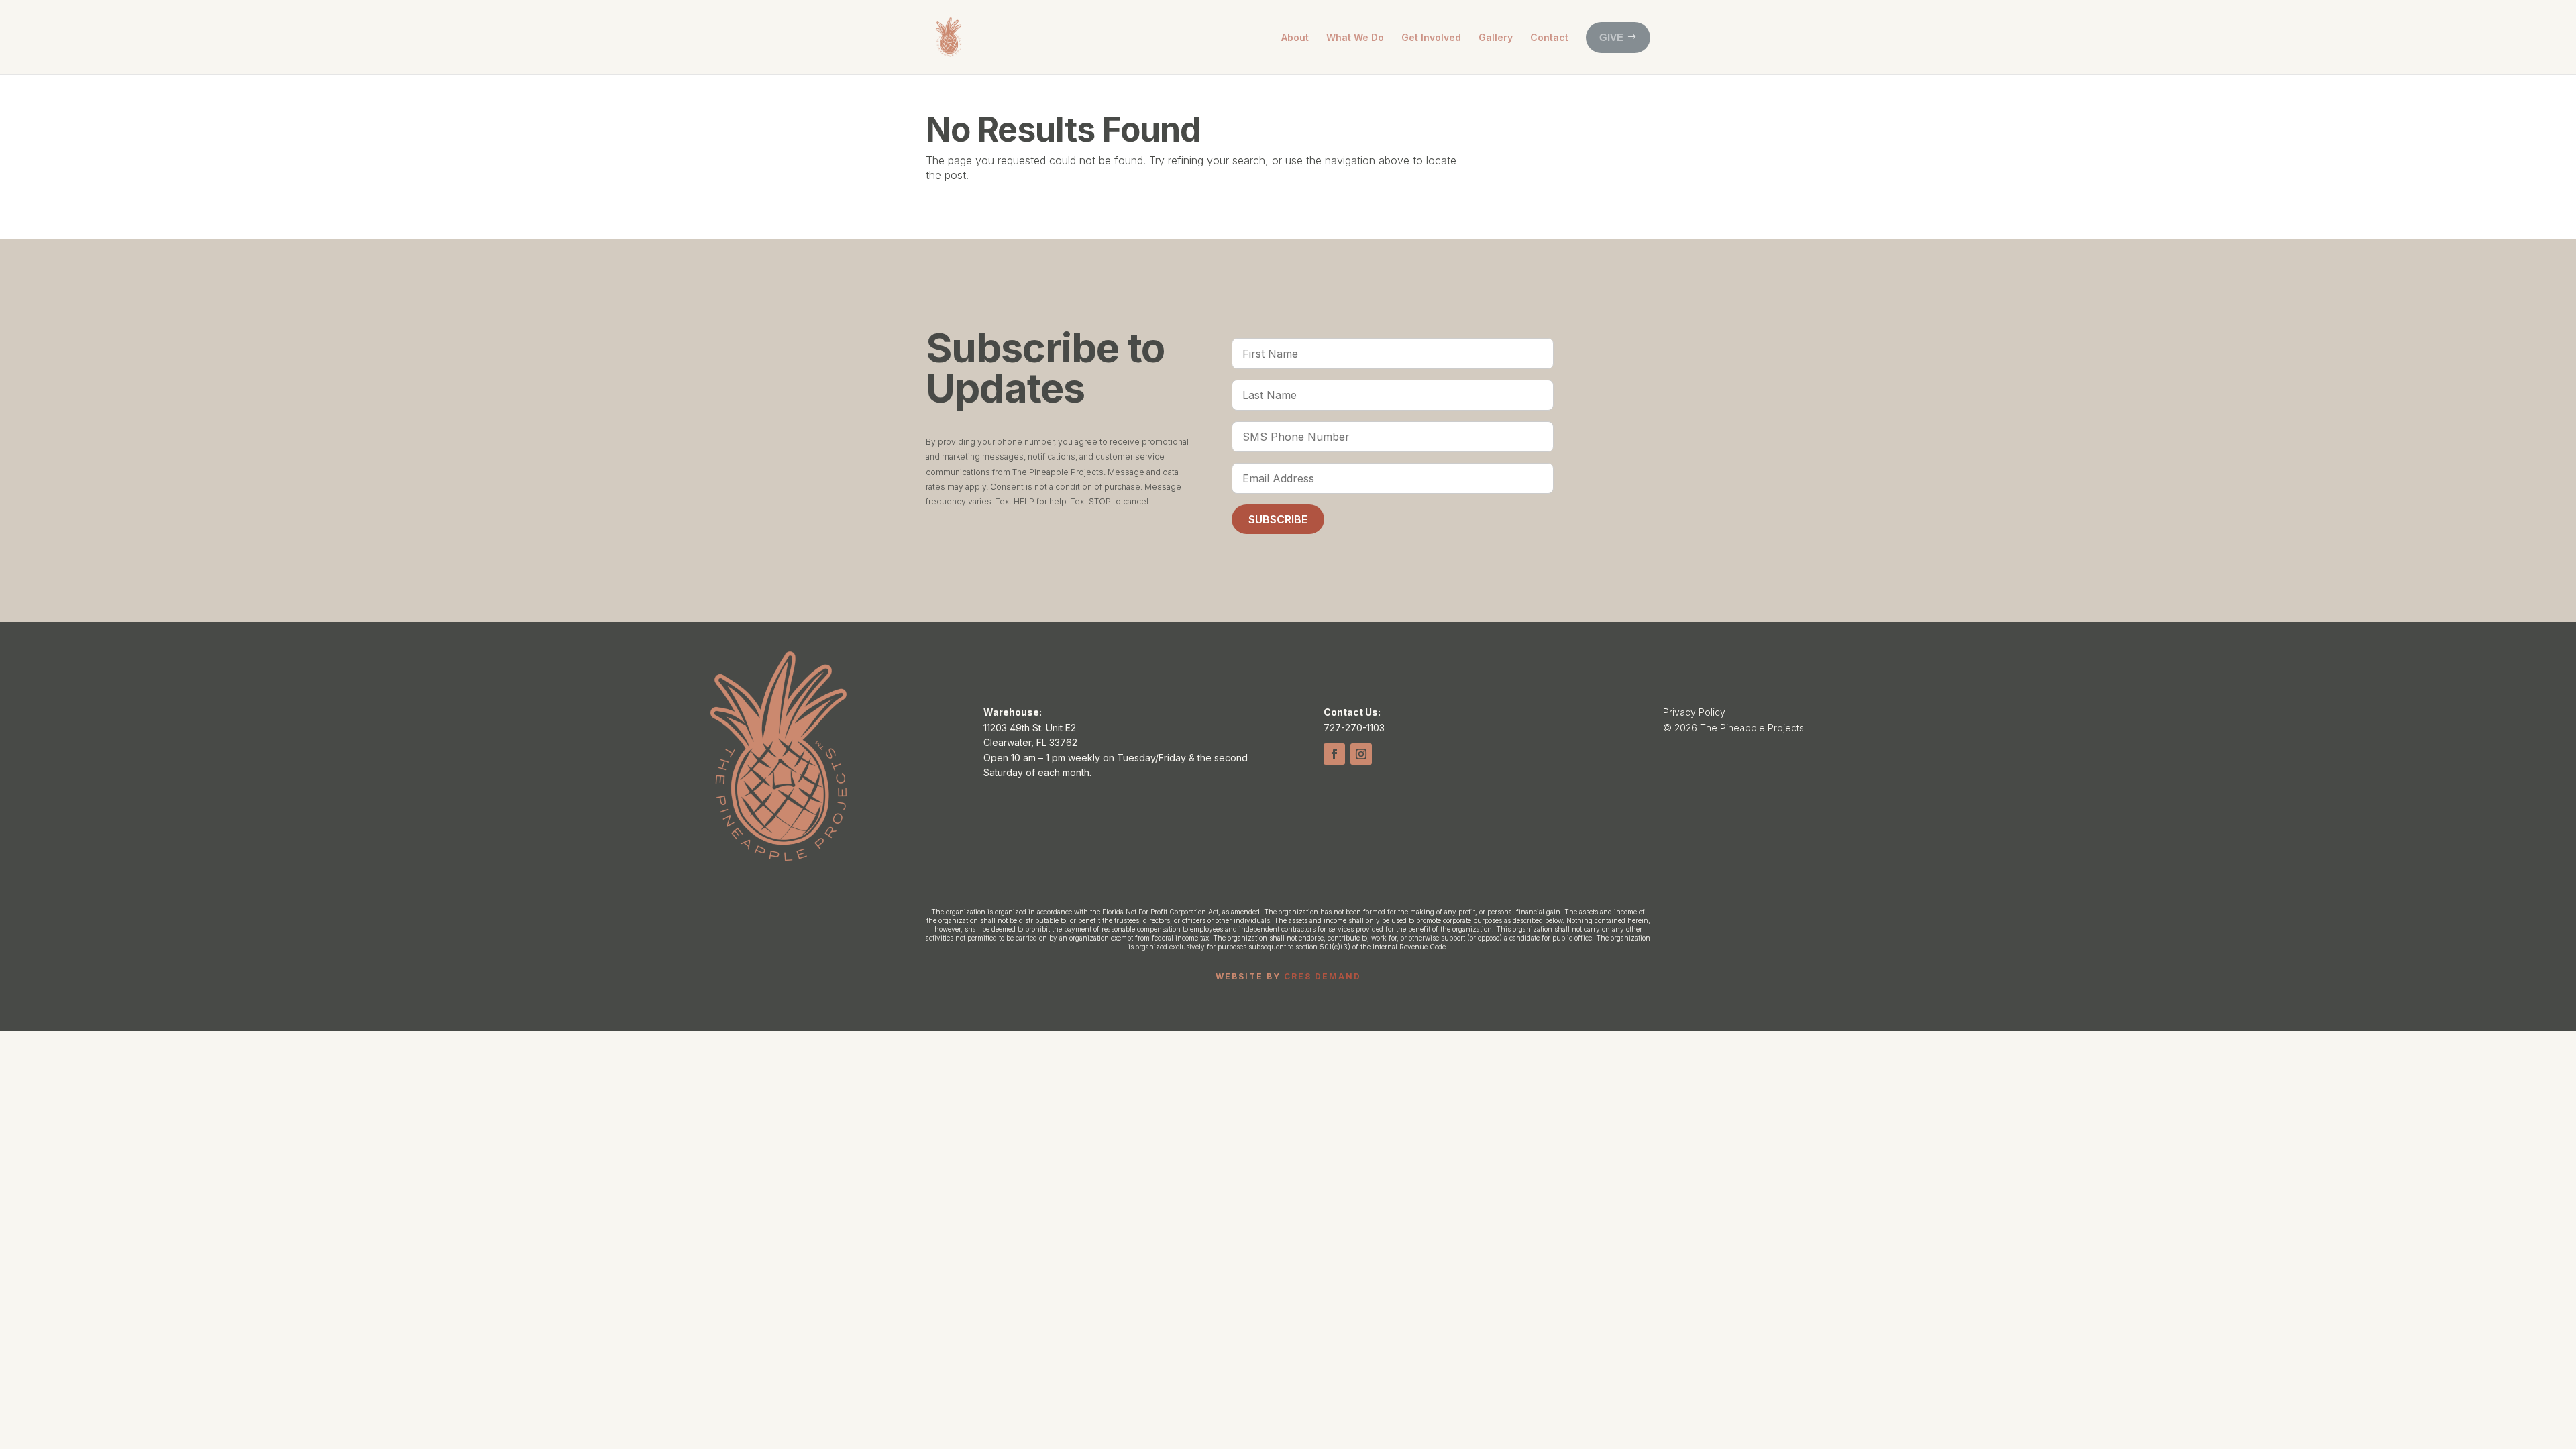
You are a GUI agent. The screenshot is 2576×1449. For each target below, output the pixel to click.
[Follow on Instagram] (1361, 754)
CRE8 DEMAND (1323, 976)
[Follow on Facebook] (1334, 754)
